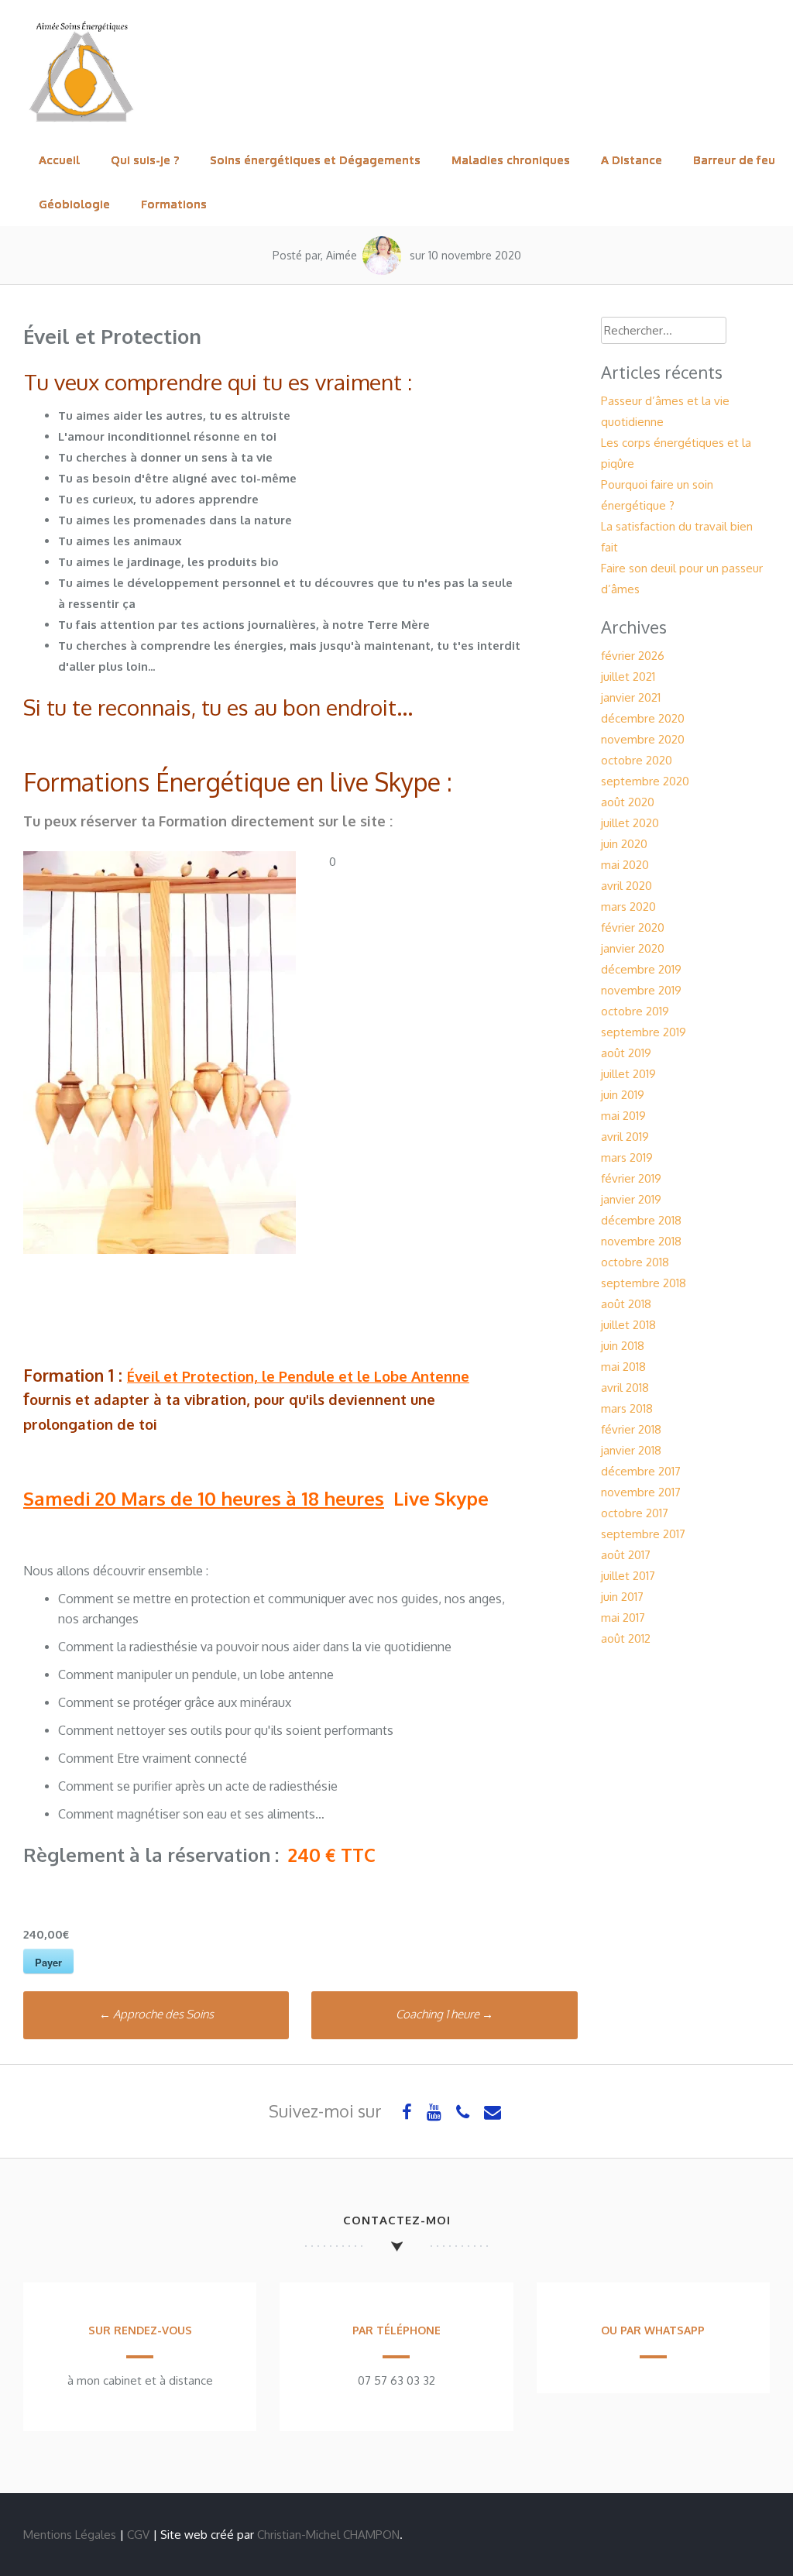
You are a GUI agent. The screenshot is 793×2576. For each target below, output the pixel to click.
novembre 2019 (641, 990)
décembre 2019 (641, 969)
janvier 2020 (633, 948)
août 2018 (626, 1304)
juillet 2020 (630, 823)
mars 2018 (627, 1408)
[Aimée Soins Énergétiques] (81, 127)
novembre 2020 (643, 739)
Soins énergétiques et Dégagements (315, 160)
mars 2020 (628, 907)
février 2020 (633, 927)
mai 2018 (623, 1367)
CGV (138, 2535)
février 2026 (633, 656)
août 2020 (628, 802)
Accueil (59, 160)
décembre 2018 (641, 1220)
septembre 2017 (643, 1534)
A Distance (632, 160)
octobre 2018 (635, 1262)
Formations (174, 204)
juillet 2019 (628, 1074)
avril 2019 (625, 1137)
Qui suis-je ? (145, 160)
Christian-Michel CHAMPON (328, 2535)
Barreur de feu (734, 160)
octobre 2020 (637, 760)
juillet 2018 (628, 1325)
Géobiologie (74, 204)
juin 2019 (623, 1095)
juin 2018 (623, 1346)
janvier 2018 (631, 1450)
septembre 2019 (644, 1032)
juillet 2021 (628, 677)
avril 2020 (627, 886)
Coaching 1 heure (445, 2014)
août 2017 (626, 1555)
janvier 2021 (631, 697)
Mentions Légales (70, 2535)
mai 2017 (623, 1618)
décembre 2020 (643, 718)
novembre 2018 (641, 1241)
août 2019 (626, 1053)
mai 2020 (625, 865)
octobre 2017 (635, 1513)
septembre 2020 (645, 781)
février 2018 (631, 1429)
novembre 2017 (641, 1492)
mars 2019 (627, 1157)
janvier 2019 (631, 1199)
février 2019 (631, 1178)
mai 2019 (623, 1116)
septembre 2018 (644, 1283)
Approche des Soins (156, 2014)
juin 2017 (622, 1597)
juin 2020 (624, 844)
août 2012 (626, 1638)
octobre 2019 (635, 1011)
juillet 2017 (628, 1576)
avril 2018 (625, 1388)
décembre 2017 (641, 1471)
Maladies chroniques (511, 160)
